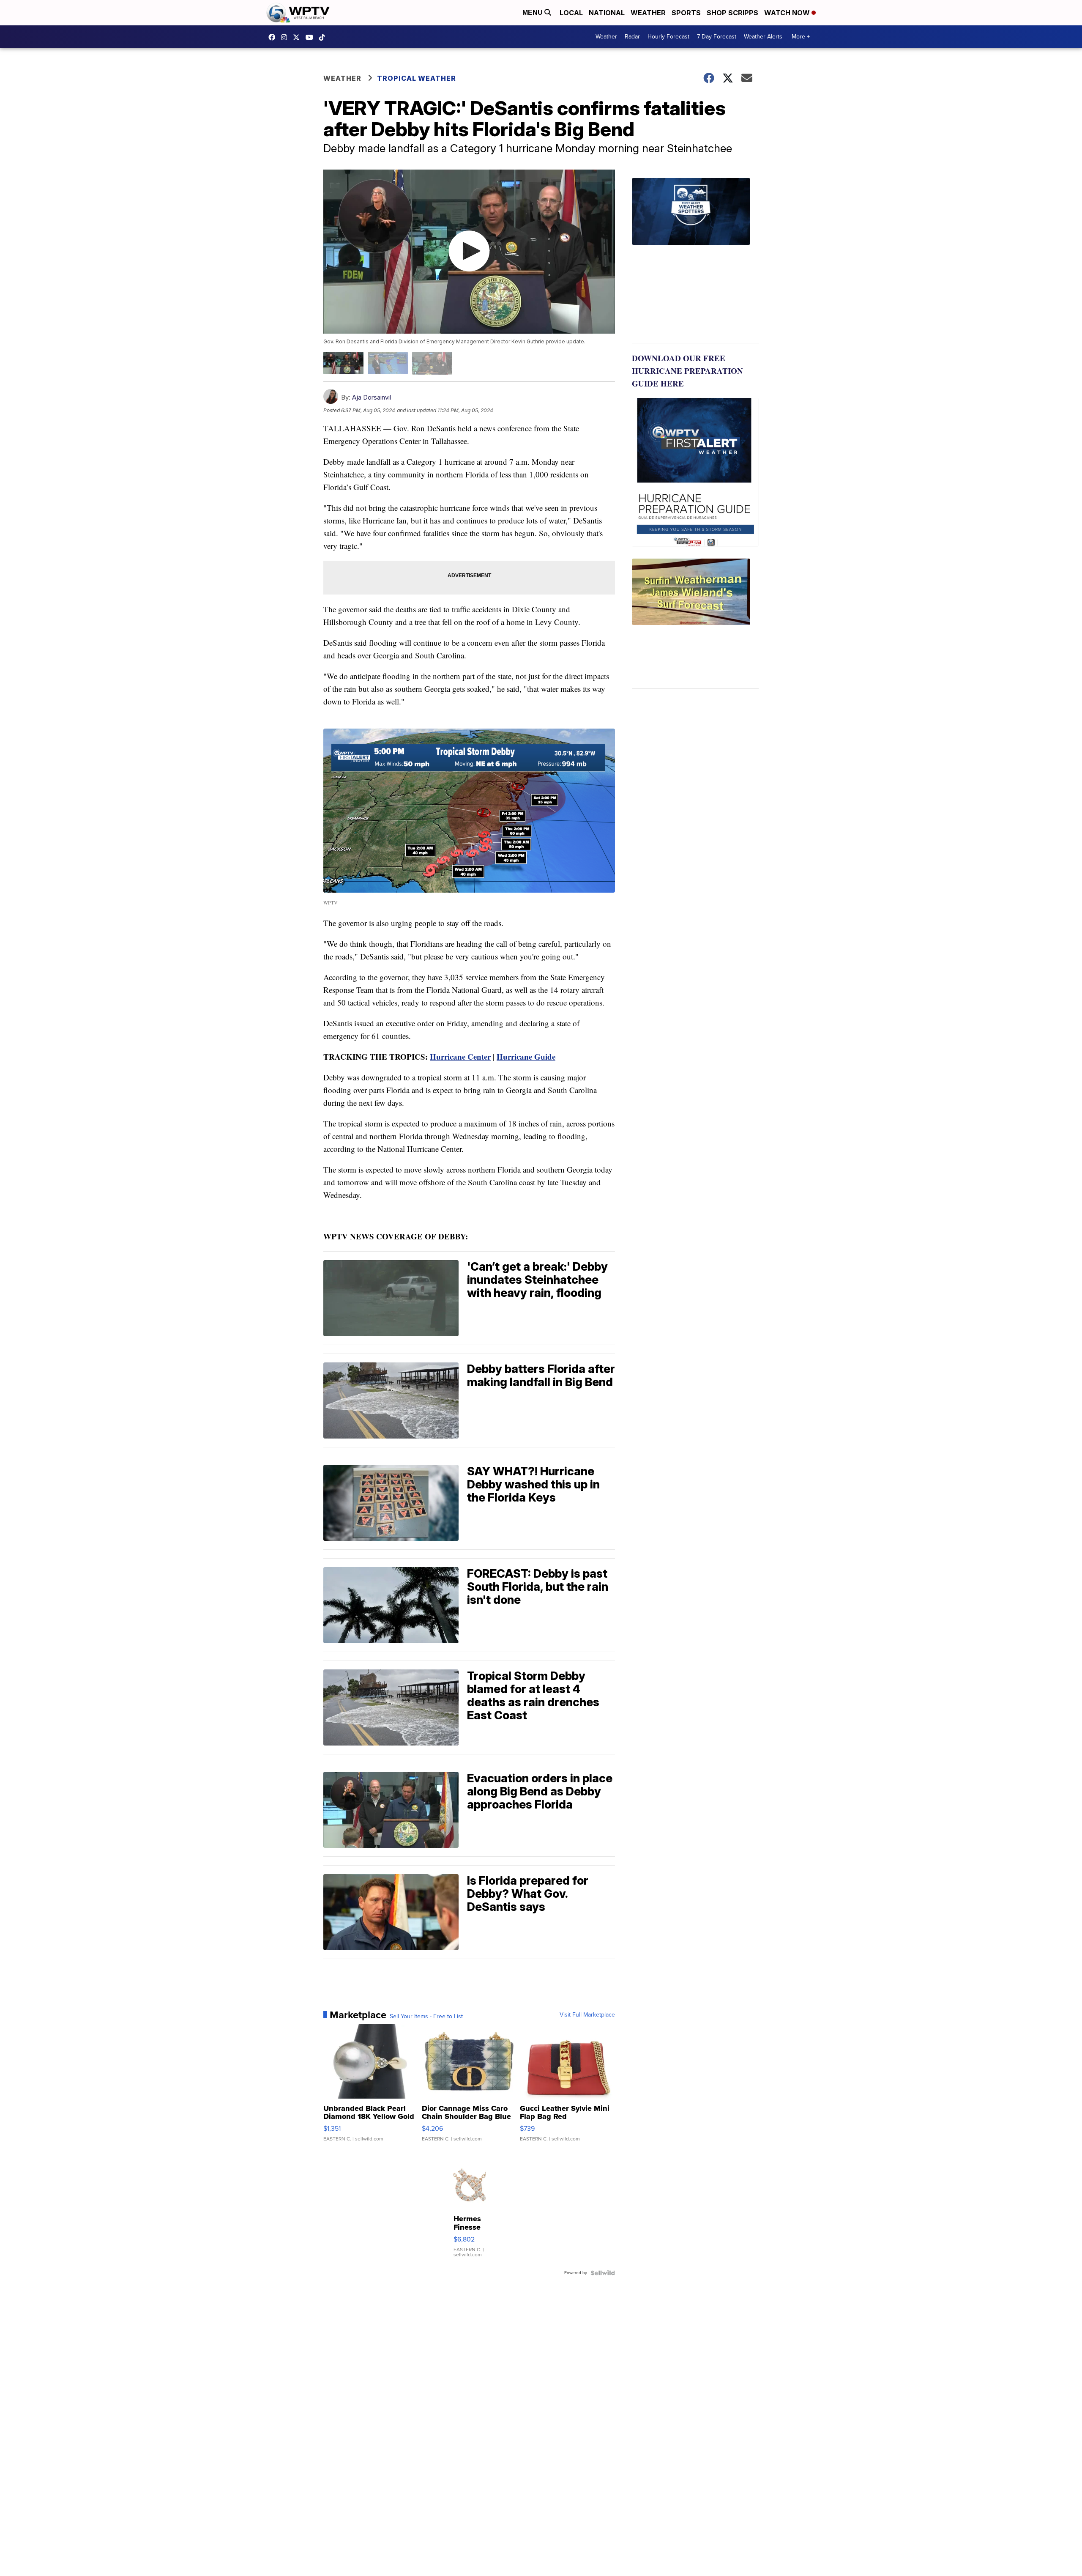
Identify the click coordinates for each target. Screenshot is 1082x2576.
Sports (686, 13)
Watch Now (788, 13)
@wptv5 (324, 37)
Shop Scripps (732, 13)
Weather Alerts (763, 37)
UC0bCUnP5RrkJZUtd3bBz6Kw (311, 37)
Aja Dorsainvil (372, 397)
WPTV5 (274, 37)
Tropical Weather (417, 78)
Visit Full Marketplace (587, 2015)
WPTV (298, 37)
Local (571, 13)
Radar (632, 37)
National (607, 13)
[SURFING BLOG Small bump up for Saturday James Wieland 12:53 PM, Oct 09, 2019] (695, 624)
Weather (648, 13)
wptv (286, 37)
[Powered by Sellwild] (603, 2273)
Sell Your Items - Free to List (426, 2017)
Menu (533, 12)
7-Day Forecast (717, 37)
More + (801, 37)
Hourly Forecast (668, 37)
